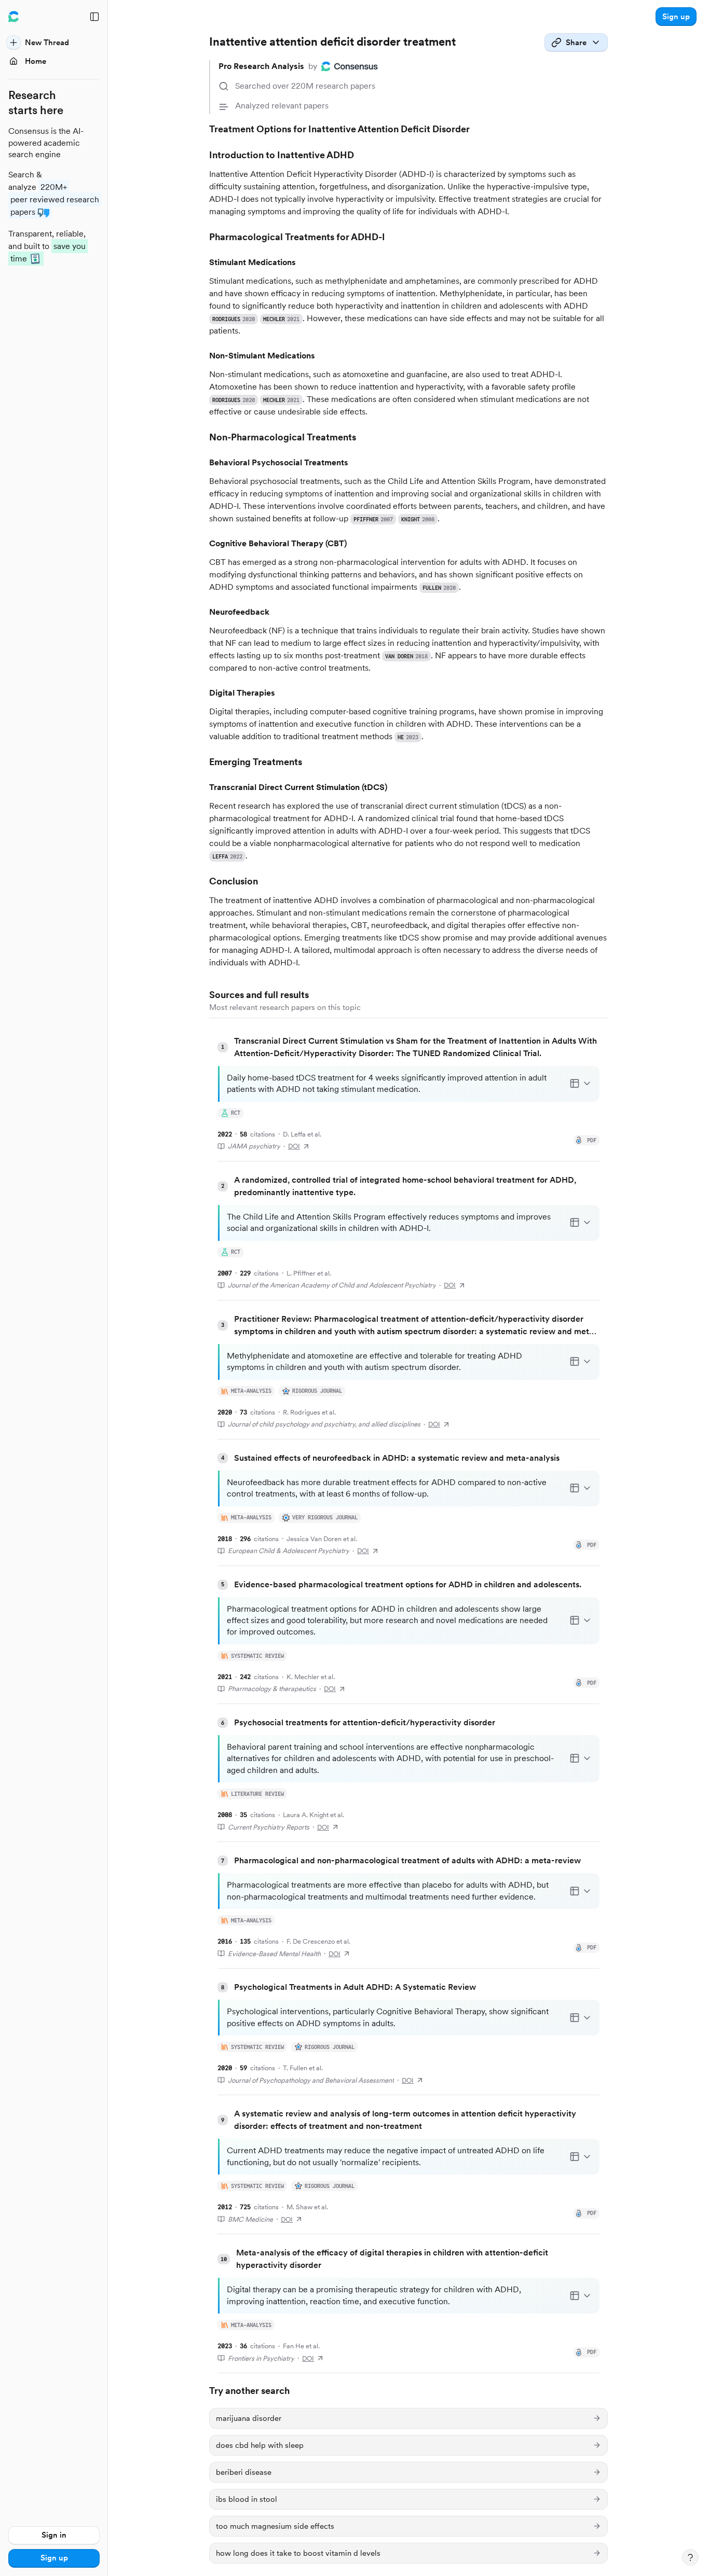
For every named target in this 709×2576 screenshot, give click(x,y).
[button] (676, 17)
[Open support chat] (690, 2557)
